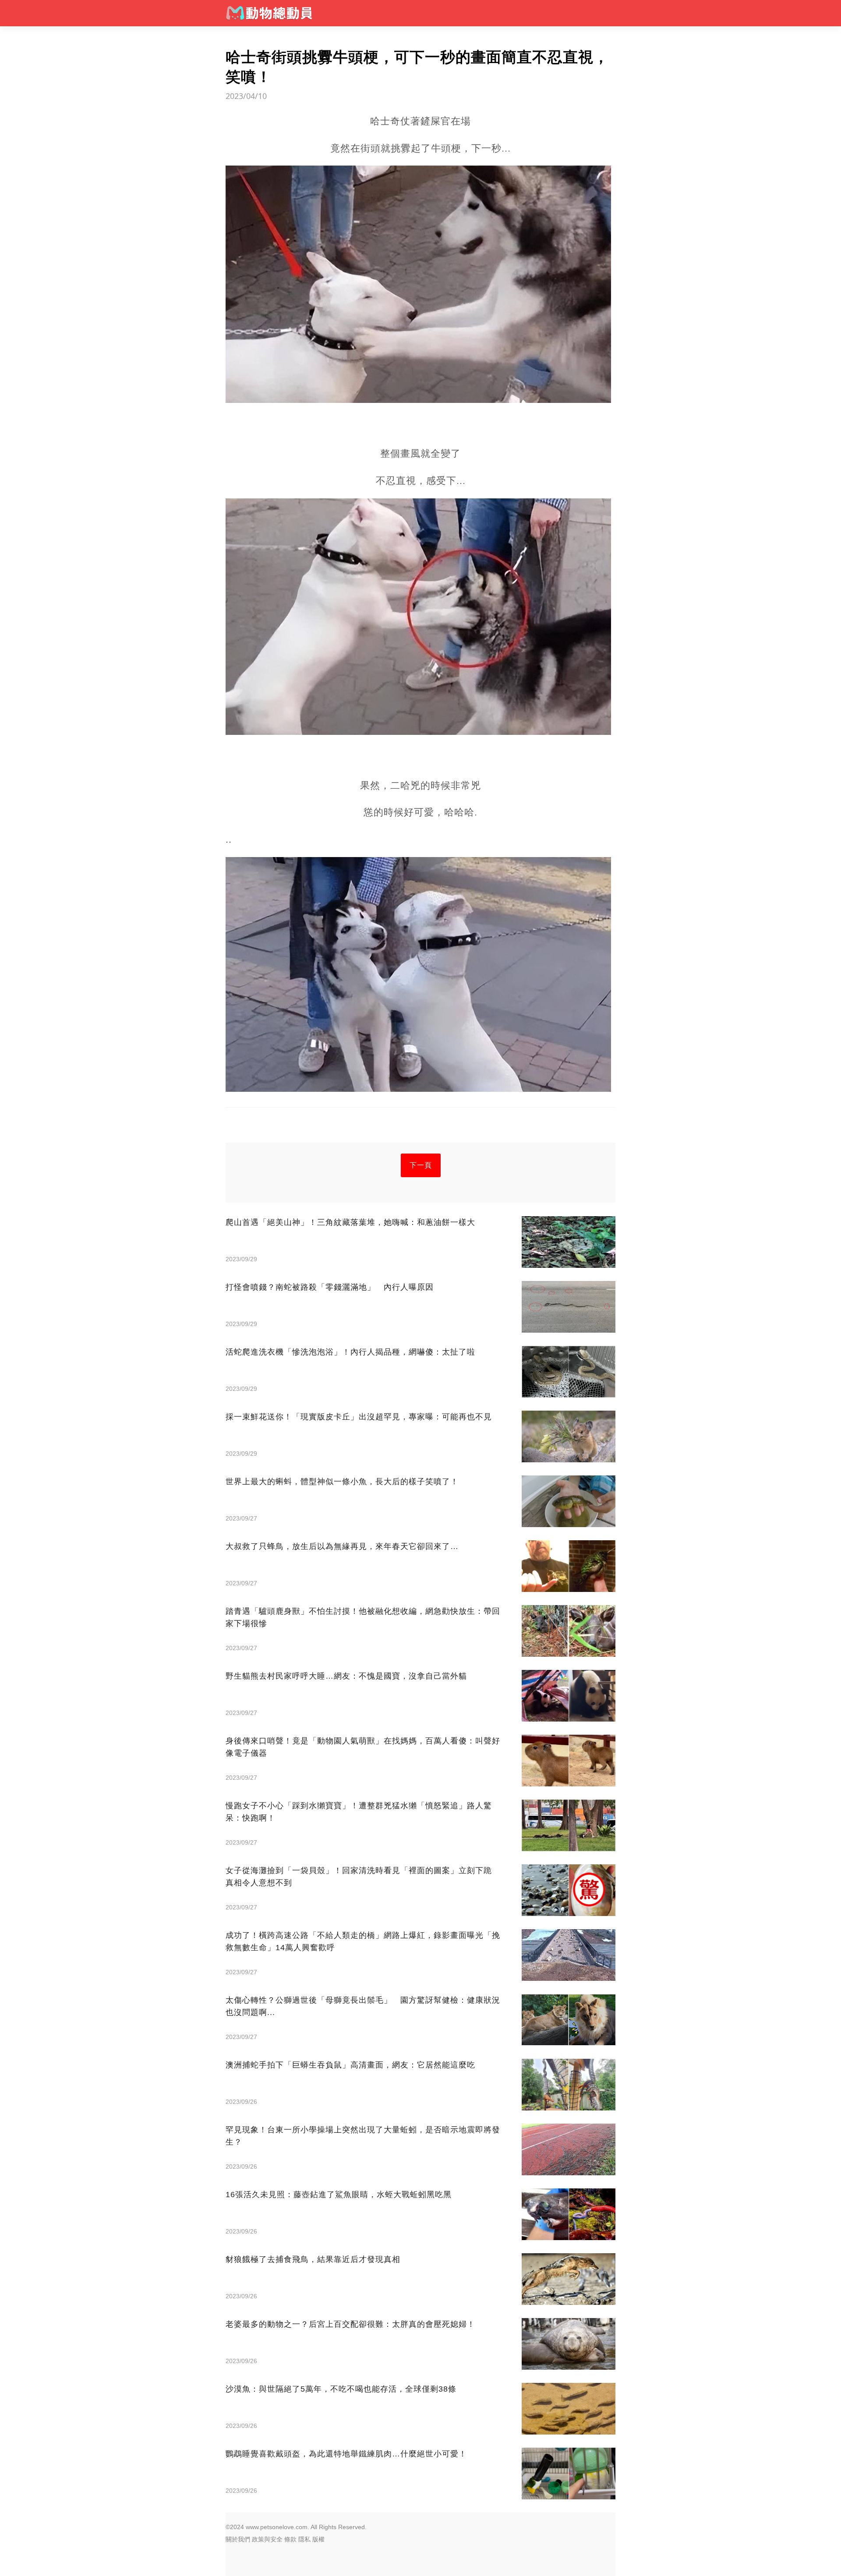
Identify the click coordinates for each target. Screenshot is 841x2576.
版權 (318, 2539)
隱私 (304, 2539)
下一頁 (421, 1165)
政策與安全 (267, 2539)
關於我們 (238, 2539)
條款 (290, 2539)
